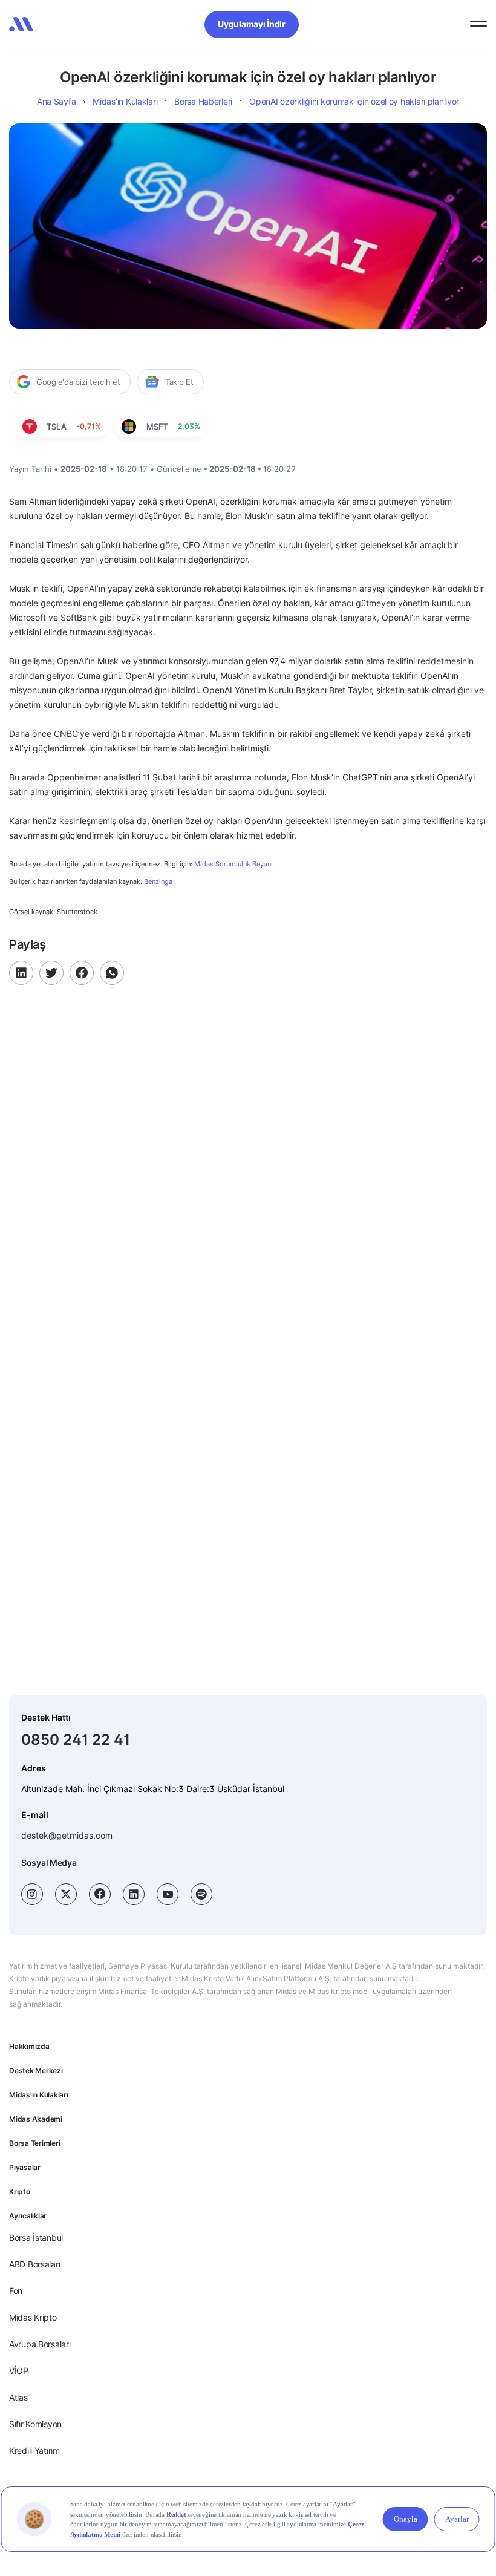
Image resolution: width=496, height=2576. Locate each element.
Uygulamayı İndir (252, 24)
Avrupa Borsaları (40, 2344)
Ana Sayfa (56, 101)
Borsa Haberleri (203, 101)
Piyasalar (25, 2167)
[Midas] (21, 24)
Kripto (20, 2192)
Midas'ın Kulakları (39, 2095)
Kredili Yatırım (34, 2450)
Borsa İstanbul (36, 2238)
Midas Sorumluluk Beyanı (233, 864)
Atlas (18, 2397)
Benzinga (158, 881)
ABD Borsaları (34, 2264)
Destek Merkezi (36, 2071)
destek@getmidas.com (67, 1835)
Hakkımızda (29, 2046)
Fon (16, 2291)
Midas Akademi (36, 2119)
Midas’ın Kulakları (125, 101)
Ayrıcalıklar (28, 2216)
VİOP (19, 2371)
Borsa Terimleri (34, 2143)
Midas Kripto (33, 2317)
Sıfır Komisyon (35, 2424)
